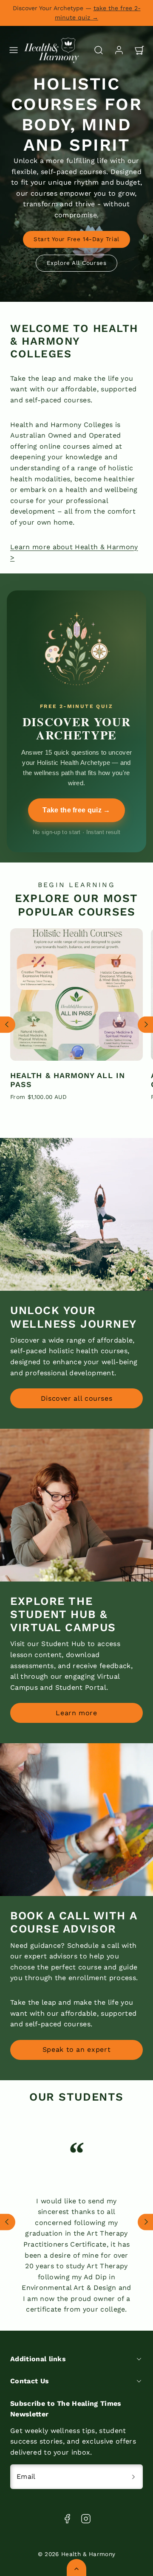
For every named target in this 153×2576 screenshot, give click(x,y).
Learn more (76, 1713)
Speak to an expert (77, 2049)
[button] (14, 50)
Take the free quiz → (76, 810)
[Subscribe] (133, 2477)
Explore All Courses (76, 263)
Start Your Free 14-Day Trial (76, 239)
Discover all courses (77, 1398)
